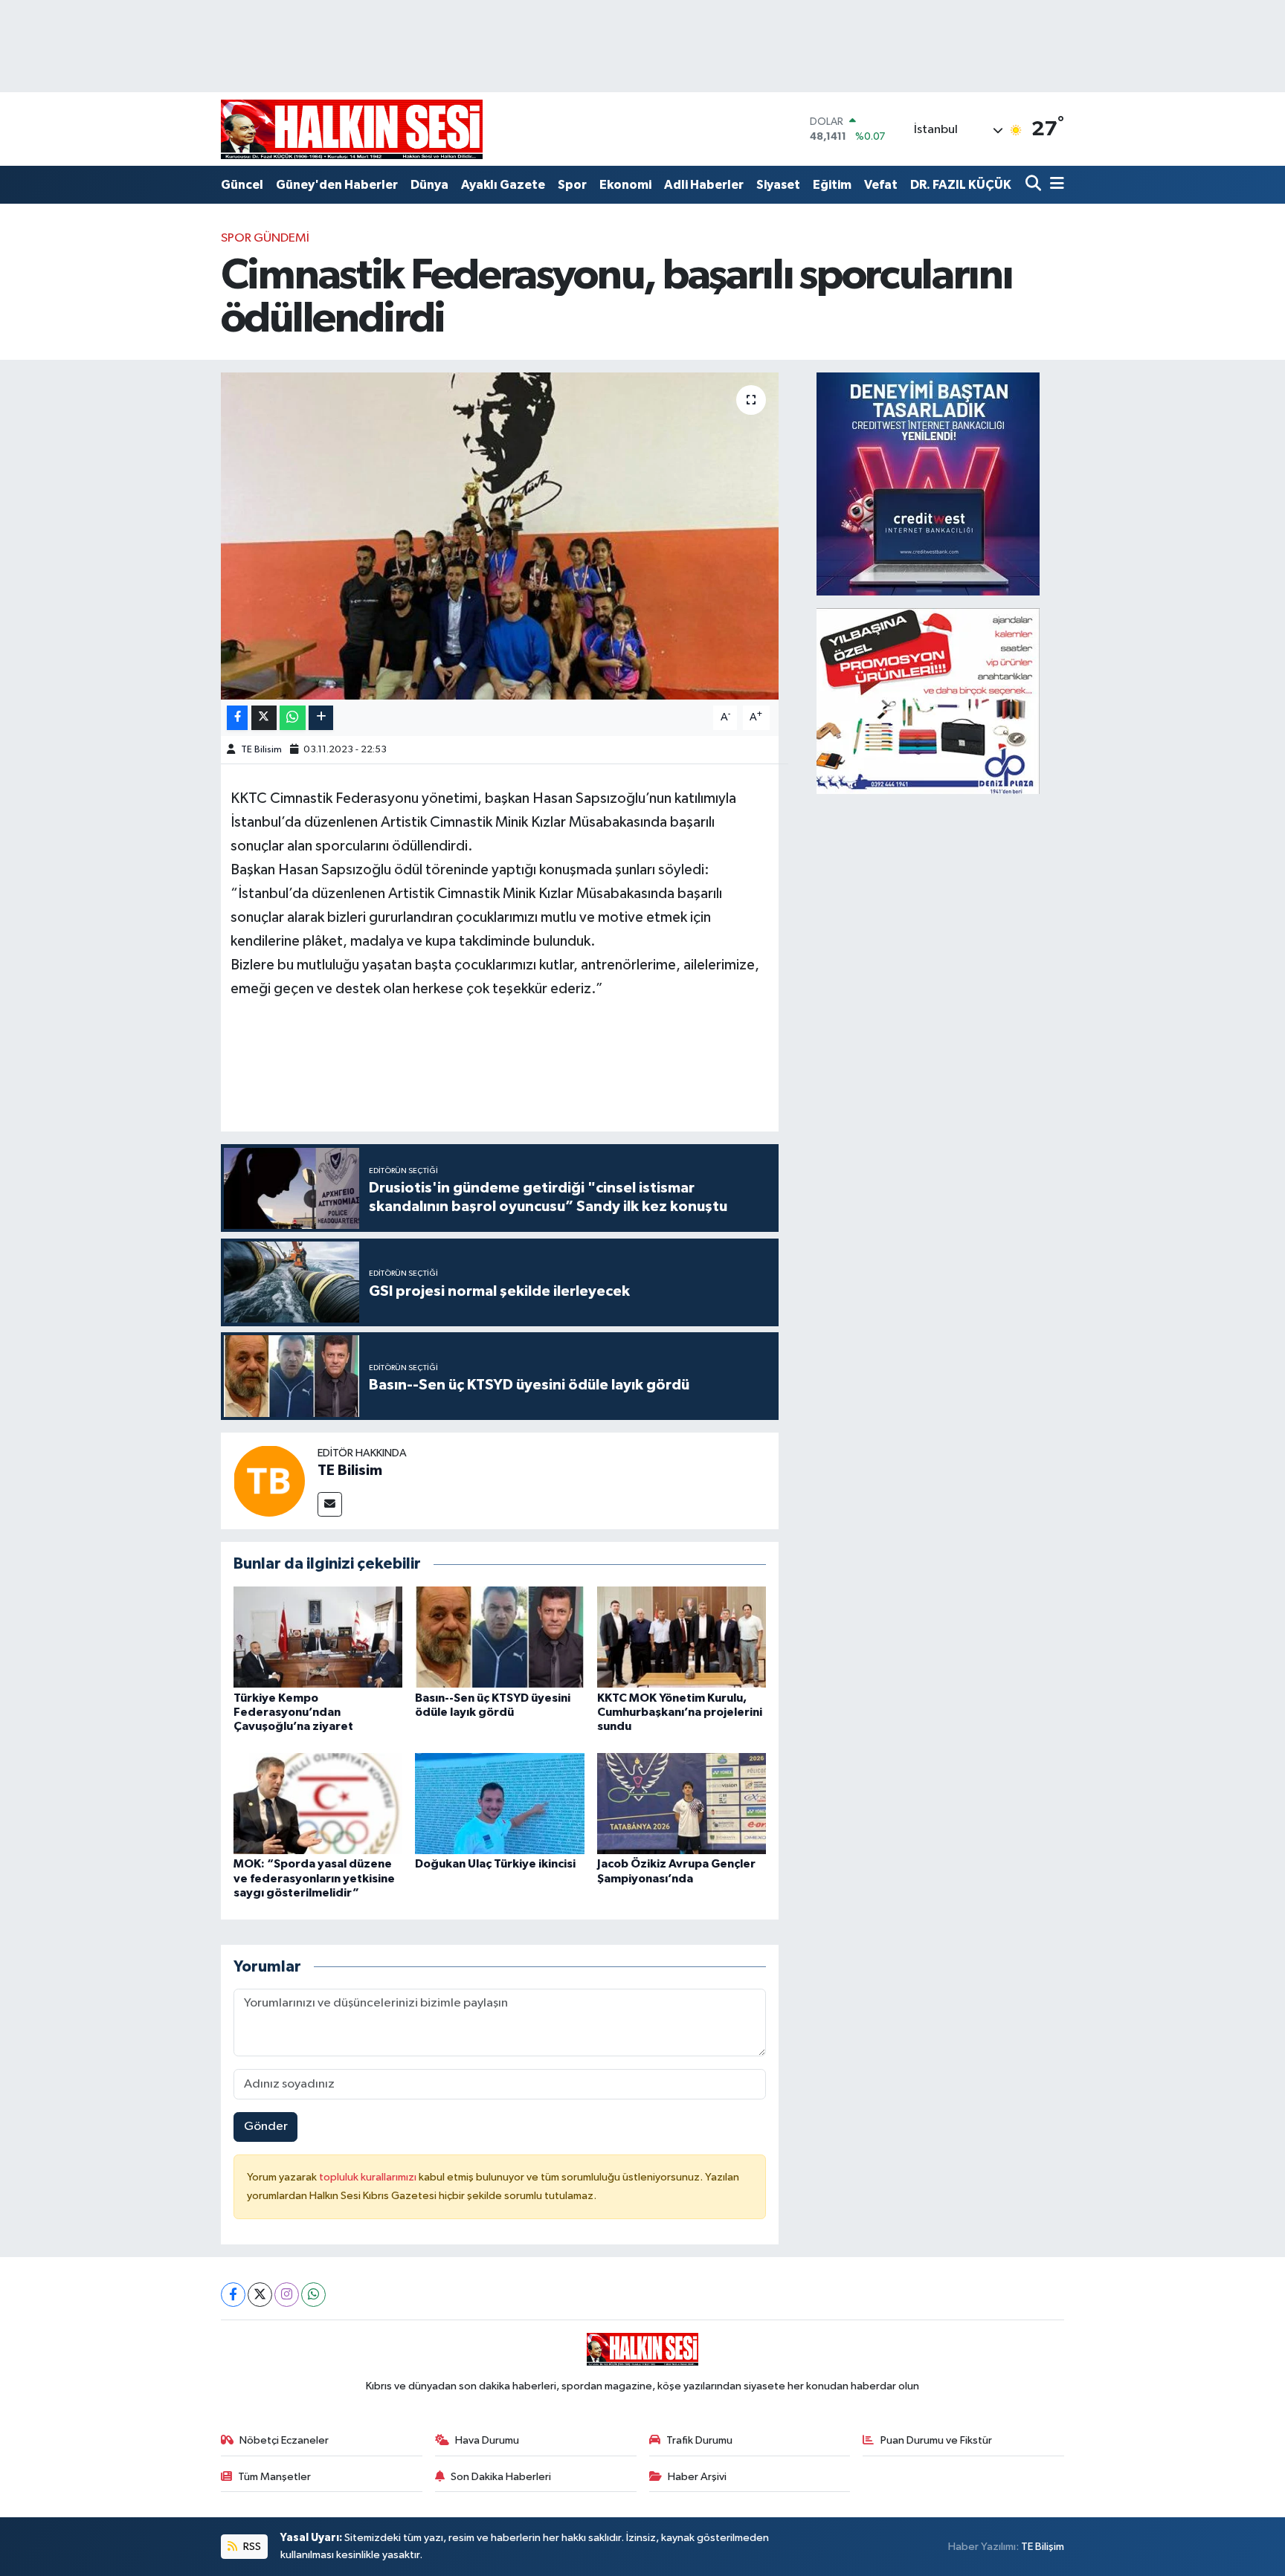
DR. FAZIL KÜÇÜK (961, 185)
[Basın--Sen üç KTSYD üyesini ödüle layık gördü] (500, 1637)
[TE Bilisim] (269, 1481)
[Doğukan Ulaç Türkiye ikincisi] (500, 1803)
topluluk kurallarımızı (369, 2177)
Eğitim (832, 185)
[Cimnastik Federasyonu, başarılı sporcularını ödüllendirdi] (500, 536)
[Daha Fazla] (321, 718)
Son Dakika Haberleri (501, 2477)
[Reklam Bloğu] (928, 484)
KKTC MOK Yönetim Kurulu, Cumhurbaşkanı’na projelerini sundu (680, 1712)
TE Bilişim (1043, 2547)
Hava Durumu (487, 2440)
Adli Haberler (704, 185)
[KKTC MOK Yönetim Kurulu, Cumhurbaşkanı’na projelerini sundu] (682, 1637)
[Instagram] (287, 2295)
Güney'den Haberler (337, 185)
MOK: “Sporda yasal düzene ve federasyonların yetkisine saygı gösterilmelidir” (314, 1878)
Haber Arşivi (697, 2477)
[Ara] (1035, 185)
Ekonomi (625, 185)
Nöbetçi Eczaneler (284, 2440)
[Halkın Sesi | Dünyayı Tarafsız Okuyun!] (352, 129)
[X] (260, 2295)
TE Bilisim (261, 750)
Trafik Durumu (699, 2440)
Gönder (266, 2127)
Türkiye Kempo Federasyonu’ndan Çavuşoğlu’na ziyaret (293, 1712)
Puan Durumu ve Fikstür (936, 2440)
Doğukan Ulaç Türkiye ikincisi (495, 1864)
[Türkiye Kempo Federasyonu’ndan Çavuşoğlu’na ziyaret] (318, 1637)
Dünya (429, 185)
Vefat (881, 185)
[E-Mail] (330, 1504)
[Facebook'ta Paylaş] (237, 718)
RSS (251, 2547)
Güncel (242, 185)
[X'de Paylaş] (264, 718)
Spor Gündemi (265, 238)
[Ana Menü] (1054, 185)
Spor (572, 185)
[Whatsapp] (313, 2295)
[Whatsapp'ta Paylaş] (293, 718)
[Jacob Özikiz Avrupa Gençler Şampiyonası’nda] (682, 1803)
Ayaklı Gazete (503, 185)
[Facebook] (233, 2295)
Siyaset (778, 185)
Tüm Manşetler (274, 2477)
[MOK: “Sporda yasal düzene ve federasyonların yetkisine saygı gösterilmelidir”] (318, 1803)
